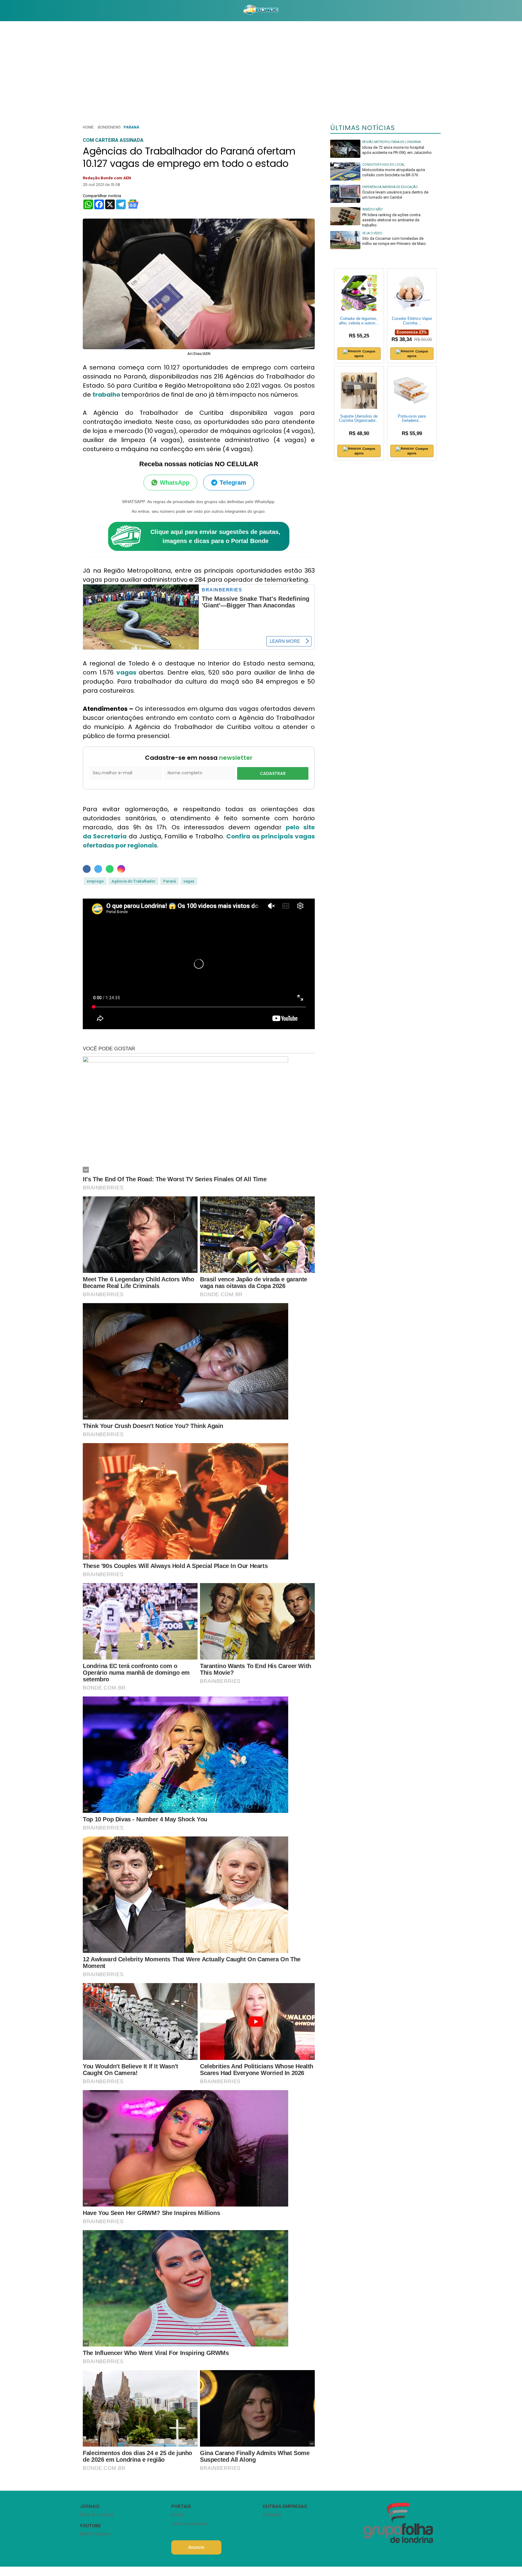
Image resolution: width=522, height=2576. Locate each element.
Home (88, 127)
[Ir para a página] (261, 11)
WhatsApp (175, 483)
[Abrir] (75, 10)
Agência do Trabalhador (133, 881)
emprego (95, 881)
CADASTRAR (273, 773)
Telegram (233, 483)
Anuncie (196, 2547)
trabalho (107, 395)
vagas (127, 672)
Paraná (131, 127)
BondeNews (109, 127)
